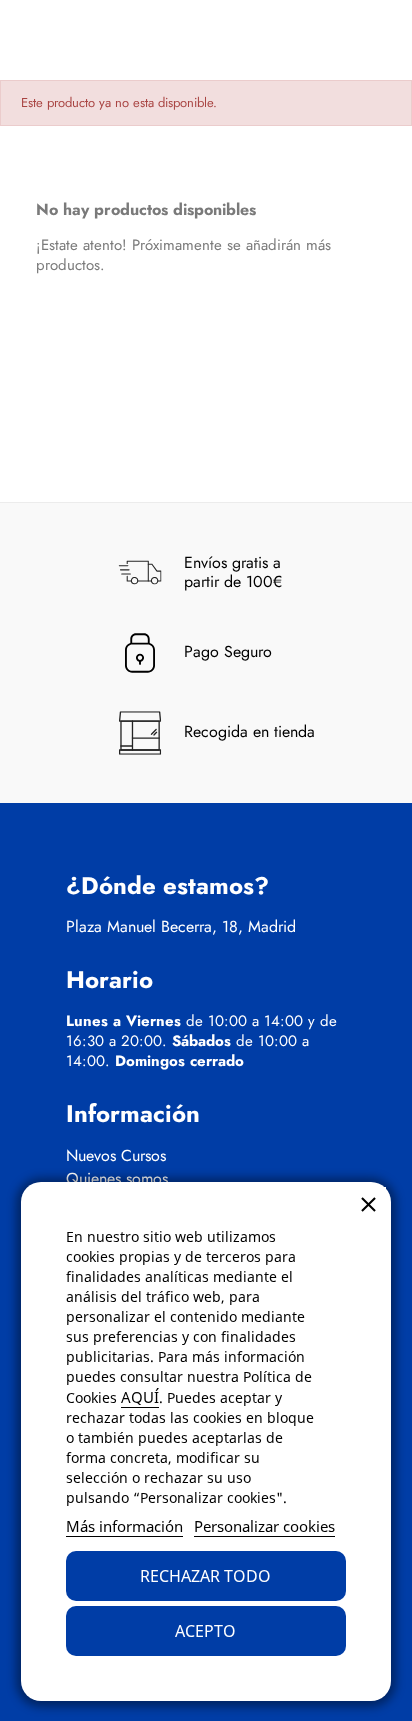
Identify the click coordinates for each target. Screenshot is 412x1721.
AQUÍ (140, 1397)
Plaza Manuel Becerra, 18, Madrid (181, 927)
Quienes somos (117, 1179)
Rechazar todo (205, 1576)
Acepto (205, 1631)
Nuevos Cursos (116, 1156)
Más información (124, 1526)
